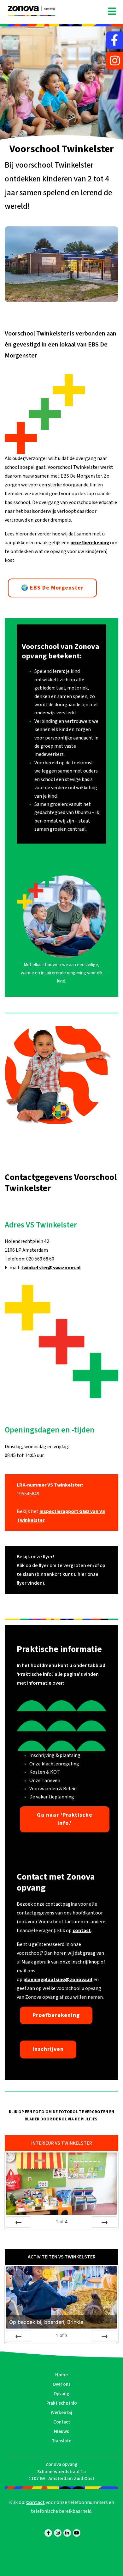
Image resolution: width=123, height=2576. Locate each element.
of (62, 2221)
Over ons (62, 2384)
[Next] (104, 2222)
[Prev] (19, 2222)
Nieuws (61, 2432)
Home (61, 2375)
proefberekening (90, 543)
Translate (61, 2441)
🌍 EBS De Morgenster (52, 588)
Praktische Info (62, 2403)
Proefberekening (56, 2015)
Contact (62, 2422)
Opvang (61, 2394)
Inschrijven (48, 2049)
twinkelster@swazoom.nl (51, 1268)
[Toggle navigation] (112, 12)
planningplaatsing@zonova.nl (58, 1980)
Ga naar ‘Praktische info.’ (65, 1819)
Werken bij (61, 2413)
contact (82, 1931)
